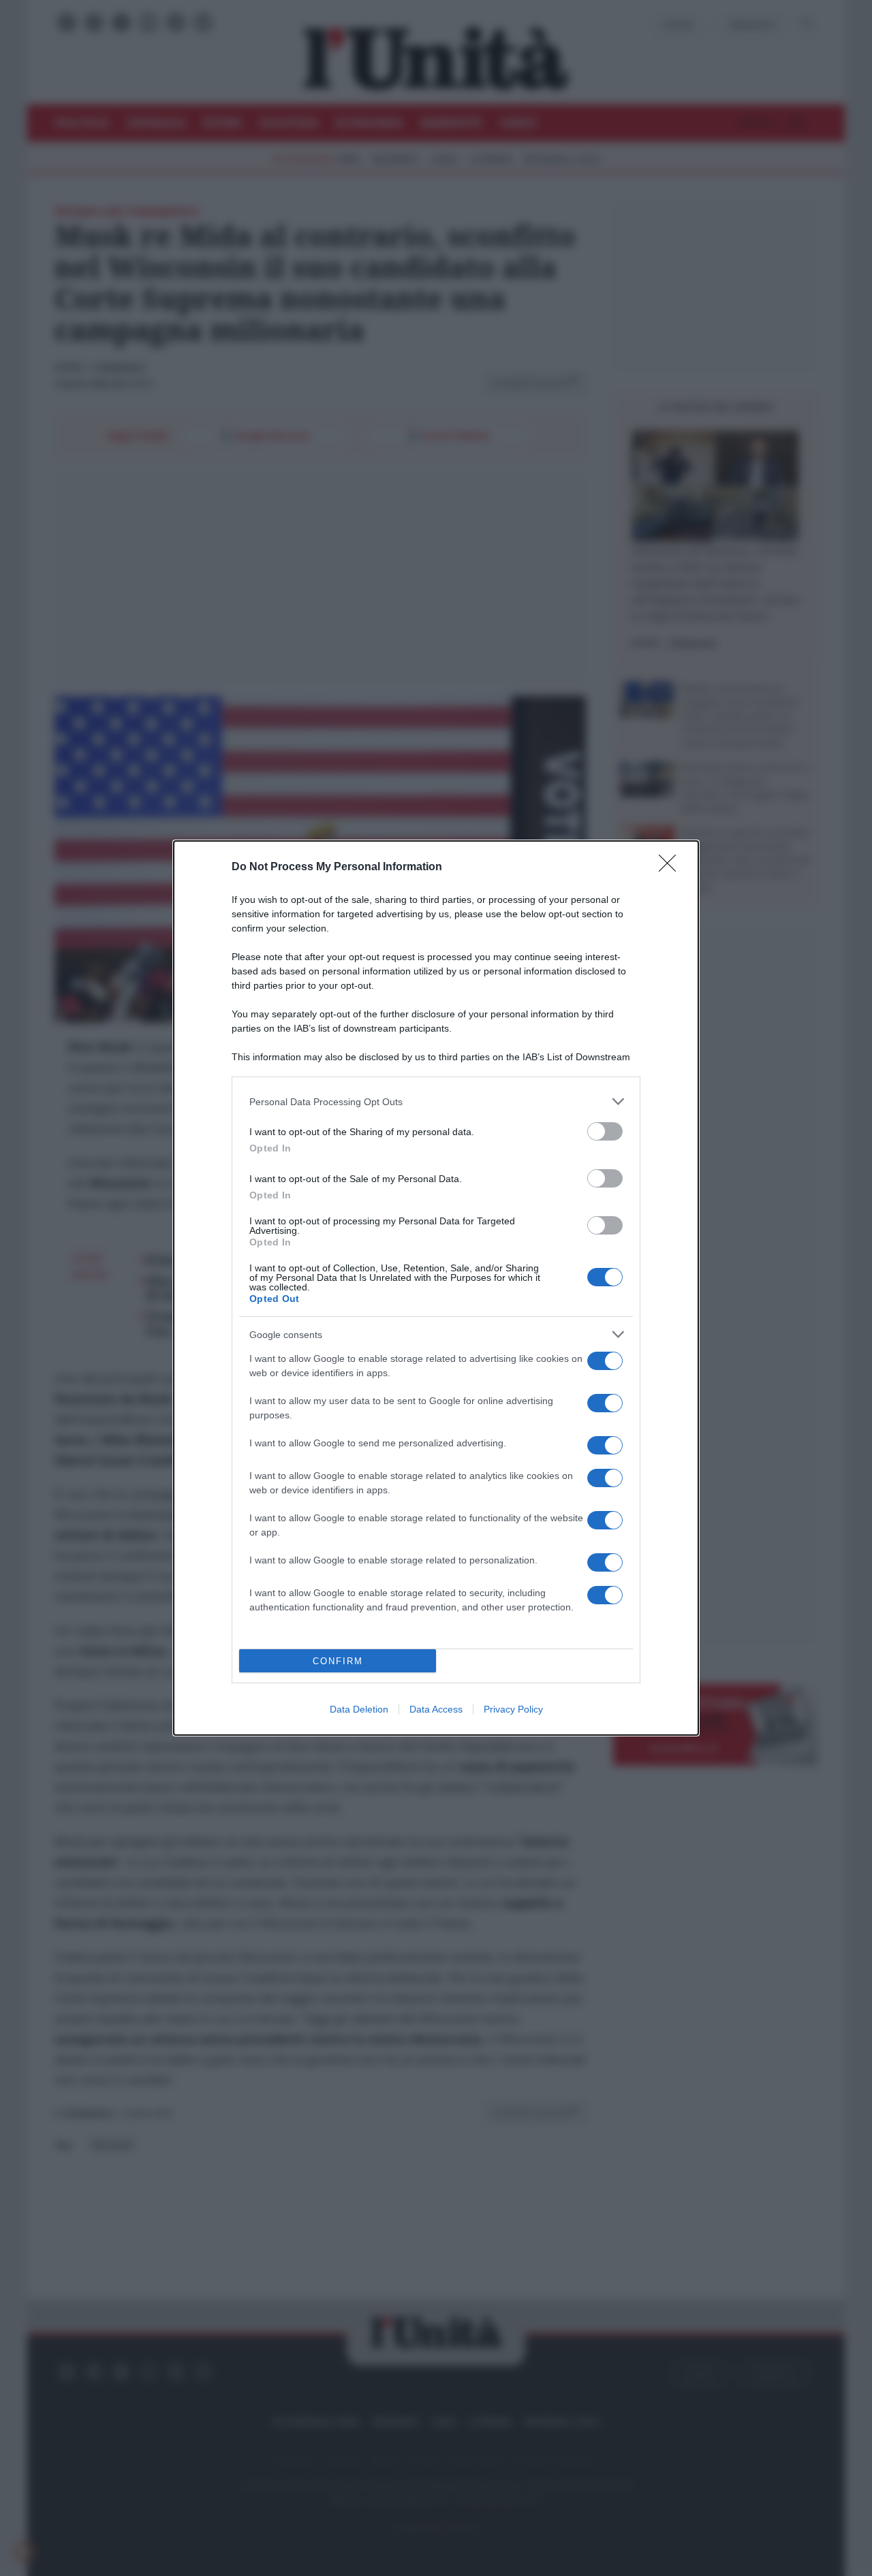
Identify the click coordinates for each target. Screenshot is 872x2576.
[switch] (605, 1131)
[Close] (672, 868)
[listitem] (436, 1101)
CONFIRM (338, 1661)
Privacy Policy (513, 1709)
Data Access (436, 1709)
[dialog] (436, 1288)
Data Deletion (359, 1709)
